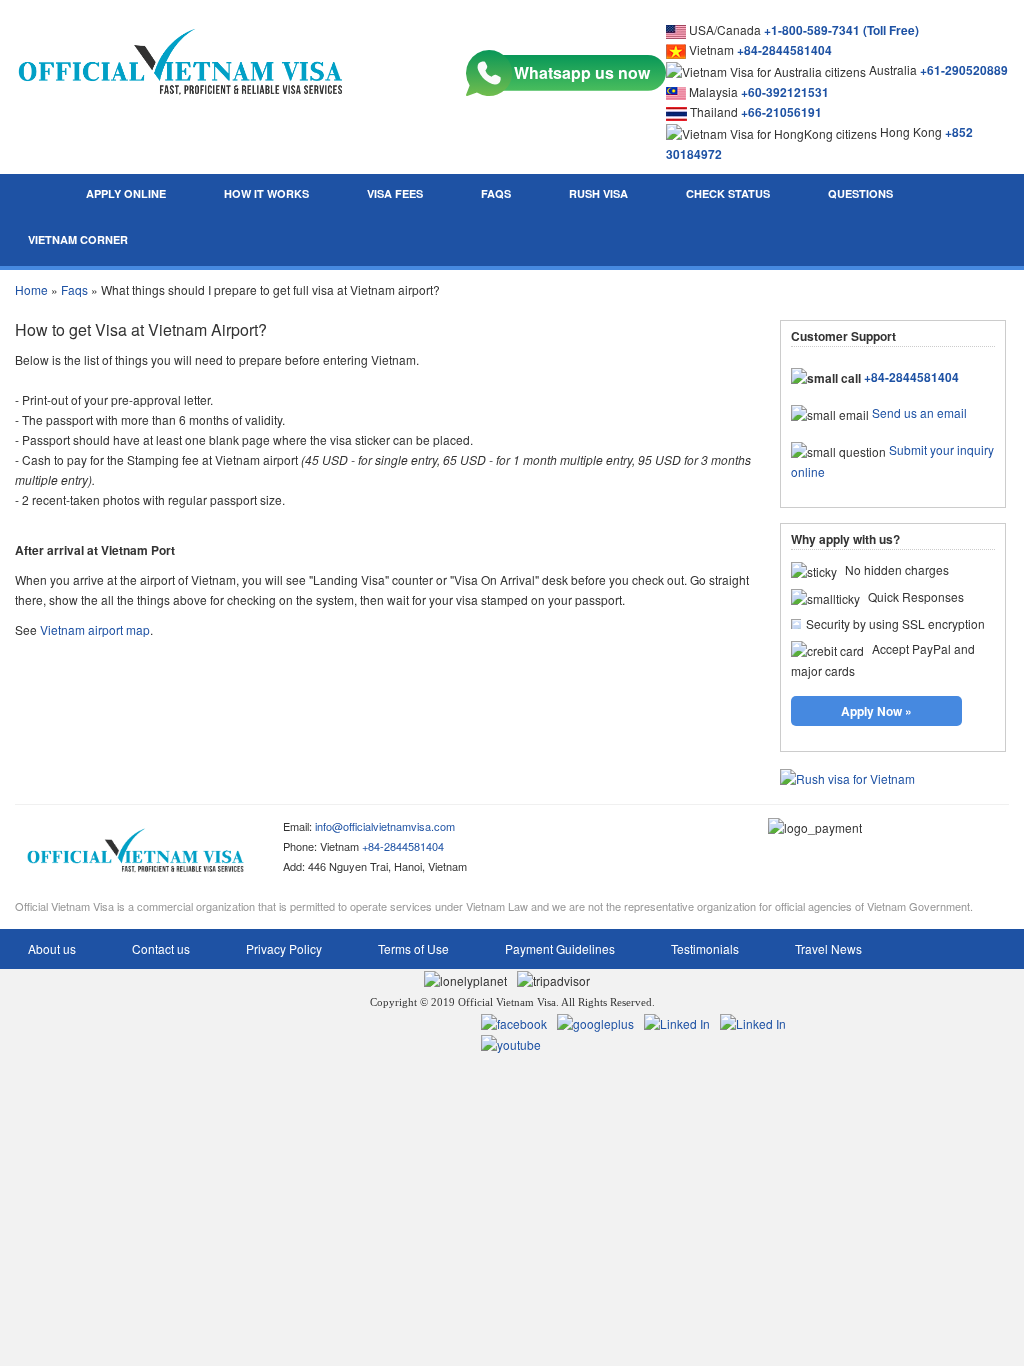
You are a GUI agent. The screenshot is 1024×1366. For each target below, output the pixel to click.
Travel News (828, 948)
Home (31, 289)
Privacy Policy (284, 948)
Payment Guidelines (560, 948)
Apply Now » (876, 711)
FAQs (496, 193)
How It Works (266, 193)
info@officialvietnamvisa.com (385, 826)
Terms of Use (413, 948)
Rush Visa (598, 193)
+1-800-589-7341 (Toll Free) (841, 30)
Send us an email (919, 412)
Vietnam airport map (95, 629)
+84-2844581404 (784, 50)
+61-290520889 (964, 70)
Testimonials (705, 948)
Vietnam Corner (78, 239)
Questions (860, 193)
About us (52, 948)
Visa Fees (395, 193)
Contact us (161, 948)
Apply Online (126, 193)
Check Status (728, 193)
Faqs (74, 289)
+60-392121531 (785, 92)
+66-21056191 (781, 112)
